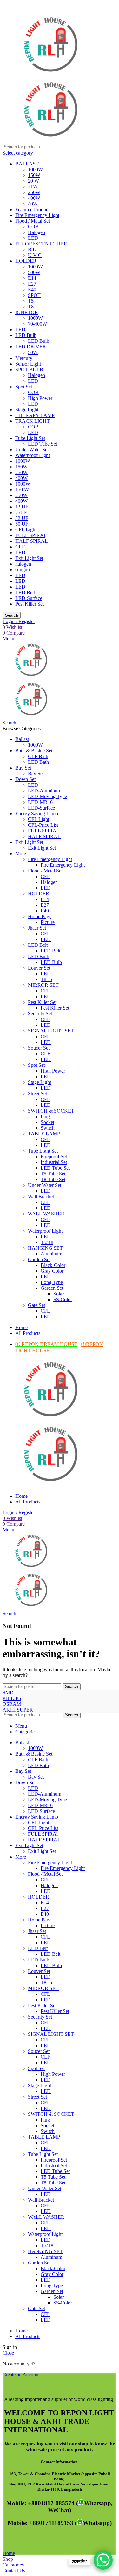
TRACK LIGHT (33, 421)
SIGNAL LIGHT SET (51, 1031)
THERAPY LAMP (35, 415)
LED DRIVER (31, 347)
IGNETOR (27, 312)
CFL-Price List (43, 825)
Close (8, 2353)
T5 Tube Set (53, 1174)
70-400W (37, 324)
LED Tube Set (43, 444)
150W (34, 175)
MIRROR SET (43, 985)
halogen (23, 564)
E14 (32, 278)
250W (34, 192)
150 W (22, 490)
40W (33, 204)
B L (32, 249)
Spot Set (24, 387)
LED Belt (25, 592)
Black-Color (53, 1265)
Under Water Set (32, 450)
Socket (47, 1122)
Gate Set (36, 1305)
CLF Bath (38, 756)
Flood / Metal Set (33, 221)
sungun (23, 570)
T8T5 (46, 979)
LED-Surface (29, 598)
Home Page (40, 916)
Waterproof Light (33, 455)
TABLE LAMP (44, 1134)
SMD (8, 1693)
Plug (45, 1116)
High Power (40, 398)
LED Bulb (26, 335)
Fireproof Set (54, 1157)
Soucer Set (39, 1048)
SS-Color (63, 1299)
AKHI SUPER (18, 1710)
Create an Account (21, 2374)
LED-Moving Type (47, 796)
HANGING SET (45, 1248)
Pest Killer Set (30, 604)
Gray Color (52, 1271)
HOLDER (26, 261)
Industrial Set (54, 1162)
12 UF (22, 507)
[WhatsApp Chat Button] (103, 2560)
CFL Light (26, 530)
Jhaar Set (37, 928)
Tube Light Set (30, 438)
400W (34, 198)
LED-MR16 (40, 802)
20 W (33, 181)
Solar (59, 1294)
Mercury (24, 358)
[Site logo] (50, 76)
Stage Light (27, 410)
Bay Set (36, 773)
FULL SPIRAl (30, 535)
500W (34, 272)
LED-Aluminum (45, 791)
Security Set (40, 1014)
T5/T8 (47, 1242)
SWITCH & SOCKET (51, 1111)
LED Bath (38, 762)
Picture (48, 922)
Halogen (36, 232)
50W (33, 352)
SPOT (34, 295)
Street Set (37, 1094)
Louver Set (39, 968)
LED (33, 238)
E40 (32, 289)
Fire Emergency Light (37, 215)
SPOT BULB (29, 370)
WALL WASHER (46, 1214)
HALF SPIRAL (32, 541)
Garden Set (39, 1259)
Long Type (52, 1282)
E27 (32, 284)
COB (33, 227)
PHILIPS (12, 1698)
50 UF (22, 524)
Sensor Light (28, 364)
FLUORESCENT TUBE (41, 244)
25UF (21, 512)
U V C (35, 255)
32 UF (22, 518)
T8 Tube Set (53, 1179)
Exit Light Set (29, 558)
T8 (31, 307)
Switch (48, 1128)
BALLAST (27, 164)
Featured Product (32, 209)
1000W (35, 169)
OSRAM (12, 1704)
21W (33, 187)
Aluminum (51, 1254)
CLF (20, 547)
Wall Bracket (41, 1197)
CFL (45, 876)
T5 (31, 301)
